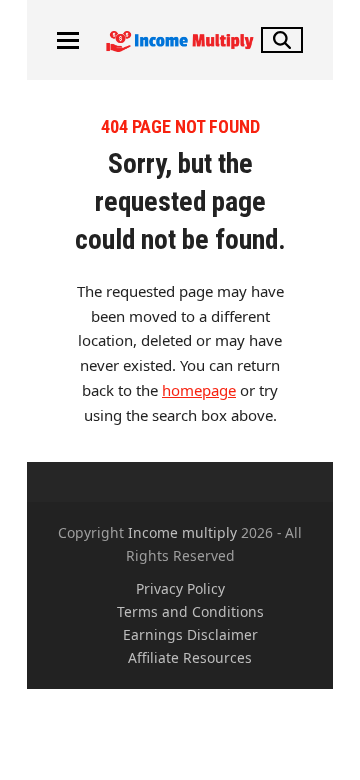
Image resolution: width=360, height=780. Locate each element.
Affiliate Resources (190, 657)
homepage (199, 390)
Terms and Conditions (190, 611)
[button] (68, 40)
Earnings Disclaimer (190, 634)
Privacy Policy (180, 588)
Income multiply (182, 532)
